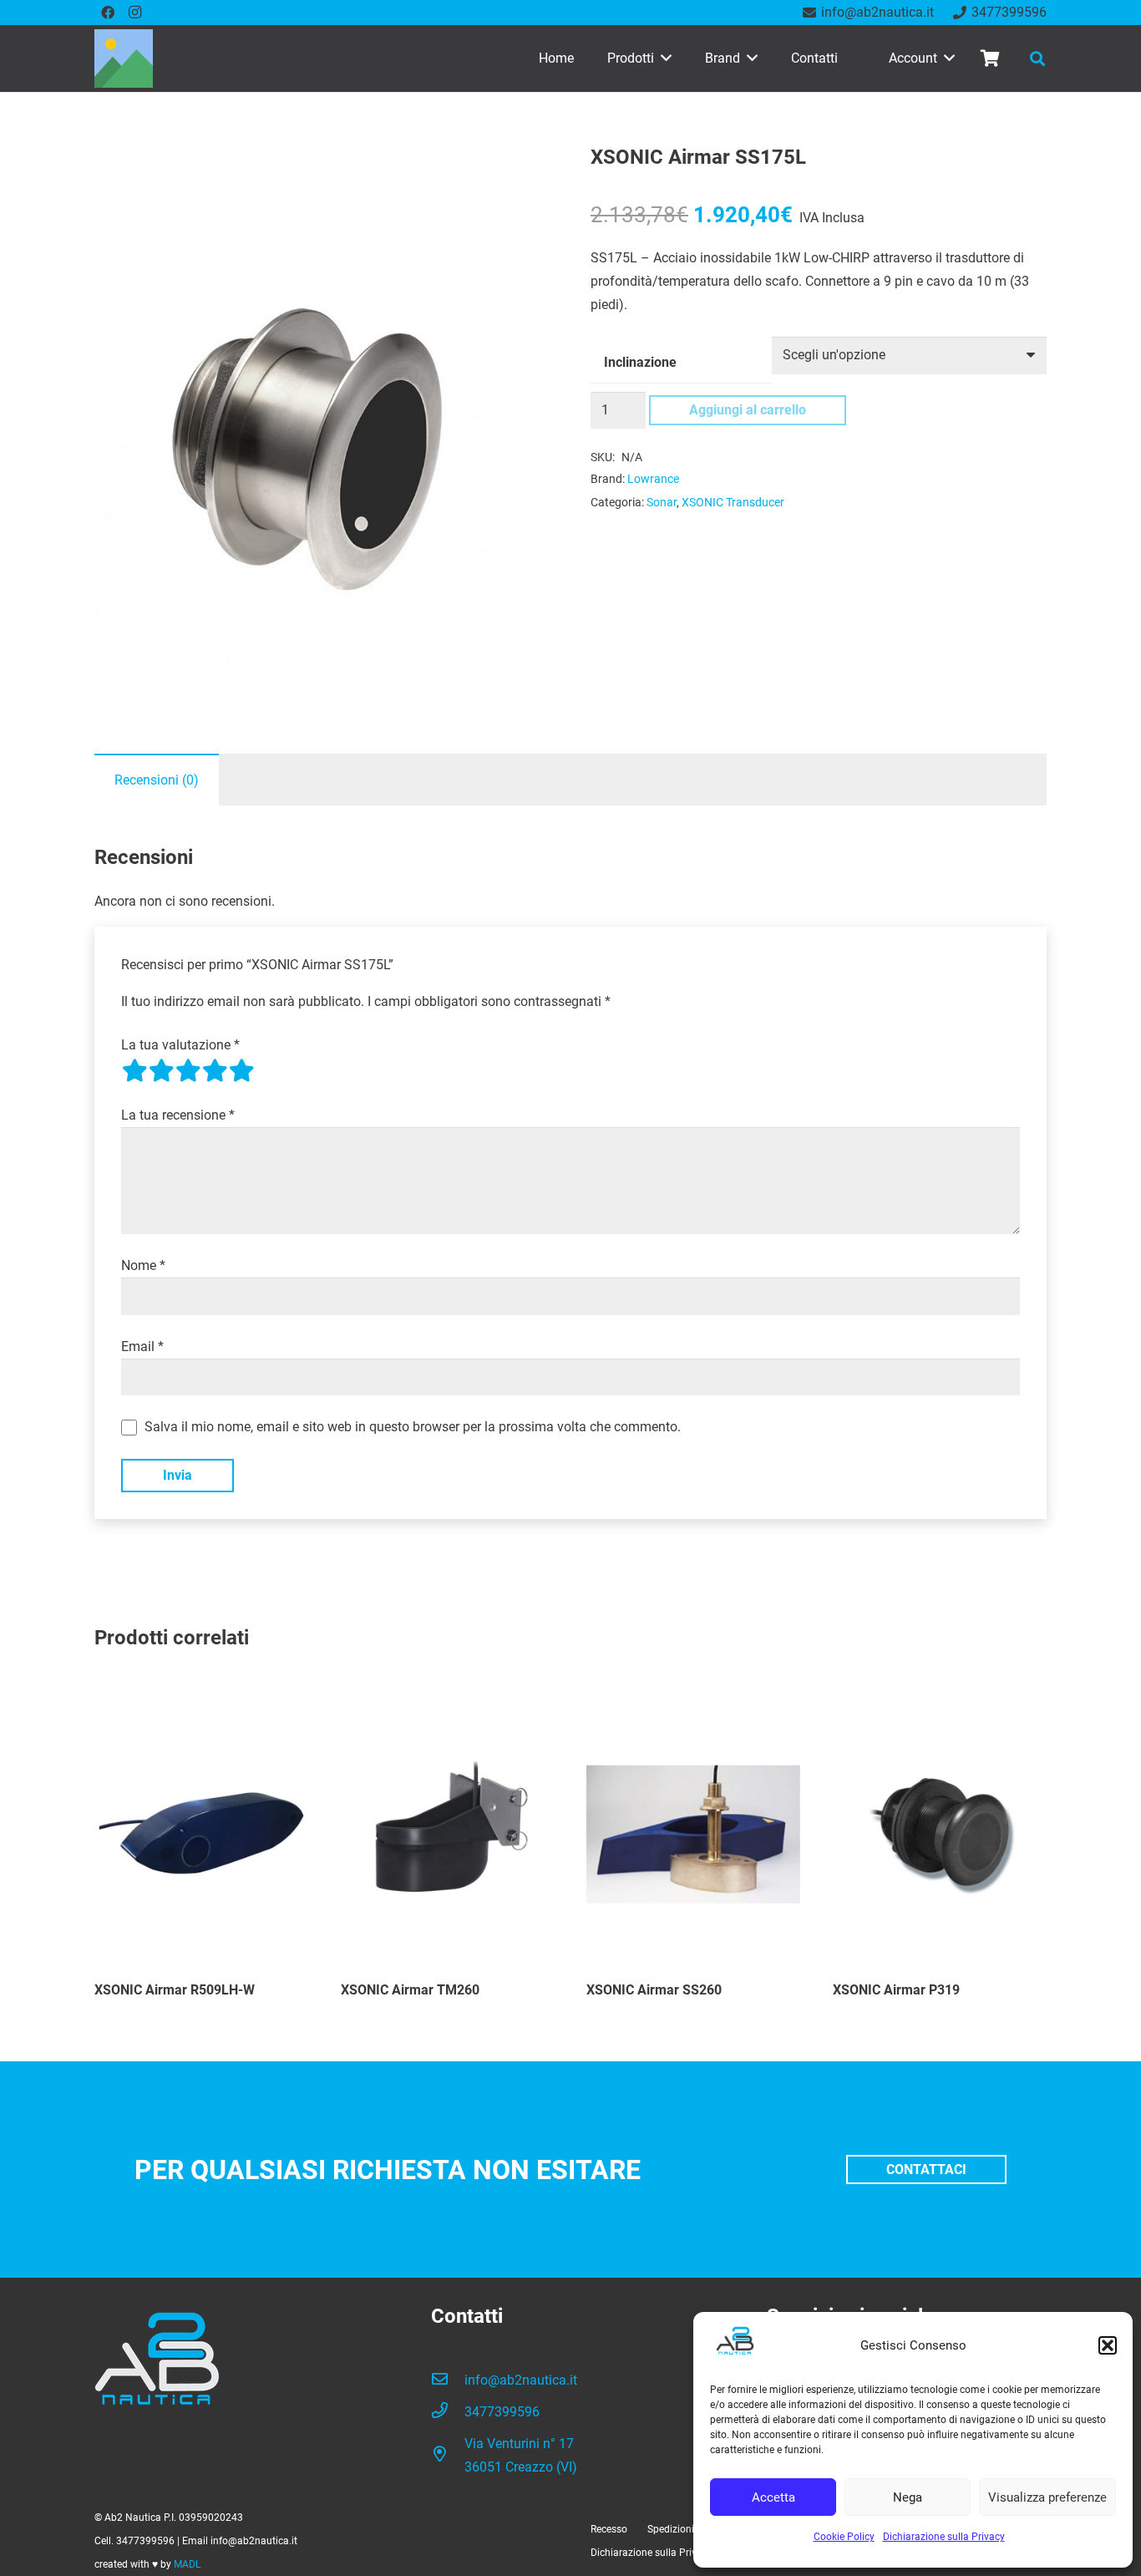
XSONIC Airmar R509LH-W (175, 1990)
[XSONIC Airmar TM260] (448, 1832)
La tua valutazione (180, 1045)
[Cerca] (1037, 59)
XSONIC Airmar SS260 (654, 1990)
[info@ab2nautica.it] (448, 2380)
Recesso (609, 2529)
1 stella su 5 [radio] (134, 1070)
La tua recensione (178, 1115)
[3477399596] (448, 2412)
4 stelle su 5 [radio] (215, 1070)
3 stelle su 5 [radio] (188, 1070)
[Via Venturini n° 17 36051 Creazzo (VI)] (448, 2456)
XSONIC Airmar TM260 (410, 1990)
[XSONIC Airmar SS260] (693, 1832)
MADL (187, 2564)
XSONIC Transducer (733, 503)
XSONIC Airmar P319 (896, 1990)
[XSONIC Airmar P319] (940, 1832)
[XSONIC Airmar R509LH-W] (201, 1832)
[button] (1108, 2345)
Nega (908, 2497)
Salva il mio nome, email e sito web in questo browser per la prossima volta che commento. (413, 1427)
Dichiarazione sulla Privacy (944, 2537)
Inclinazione (640, 362)
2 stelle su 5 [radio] (161, 1070)
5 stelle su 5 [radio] (241, 1070)
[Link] (124, 58)
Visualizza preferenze (1047, 2497)
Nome (143, 1265)
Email (142, 1346)
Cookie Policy (844, 2537)
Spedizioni (671, 2529)
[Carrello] (990, 58)
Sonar (662, 503)
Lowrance (653, 479)
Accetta (773, 2497)
